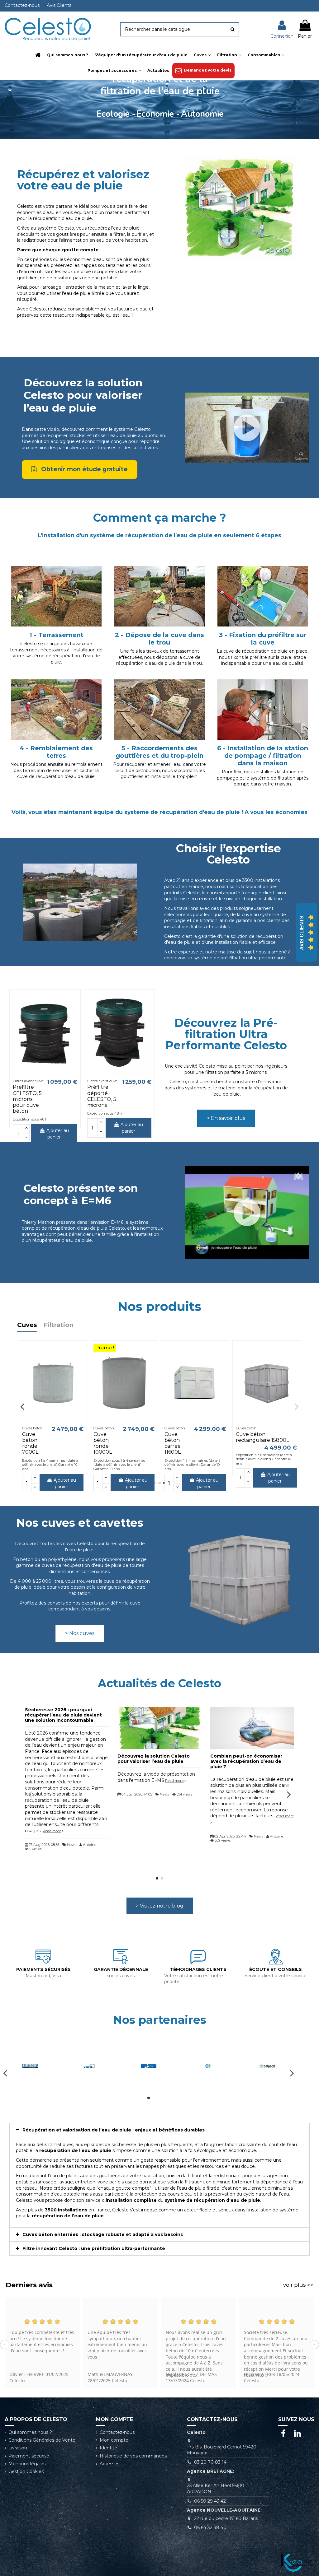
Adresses (110, 2464)
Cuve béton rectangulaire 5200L (190, 1437)
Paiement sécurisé (29, 2456)
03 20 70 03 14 (210, 2462)
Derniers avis (29, 2285)
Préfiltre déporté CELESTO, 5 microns (102, 1096)
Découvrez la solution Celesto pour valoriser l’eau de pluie (154, 1759)
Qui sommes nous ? (30, 2432)
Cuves (27, 1325)
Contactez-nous (23, 5)
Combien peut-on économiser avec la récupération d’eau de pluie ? (246, 1761)
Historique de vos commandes (133, 2456)
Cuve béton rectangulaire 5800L (262, 1437)
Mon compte (114, 2440)
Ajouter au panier (58, 1134)
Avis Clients (59, 5)
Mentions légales (27, 2464)
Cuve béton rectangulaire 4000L (119, 1437)
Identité (108, 2448)
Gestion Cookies (26, 2471)
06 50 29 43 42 (210, 2501)
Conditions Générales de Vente (42, 2440)
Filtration (59, 1325)
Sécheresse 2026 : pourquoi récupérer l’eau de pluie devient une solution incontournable (63, 1715)
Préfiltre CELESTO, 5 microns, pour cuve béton (27, 1099)
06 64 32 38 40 (210, 2527)
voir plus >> (298, 2285)
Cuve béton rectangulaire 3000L (48, 1437)
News (72, 1845)
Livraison (18, 2448)
